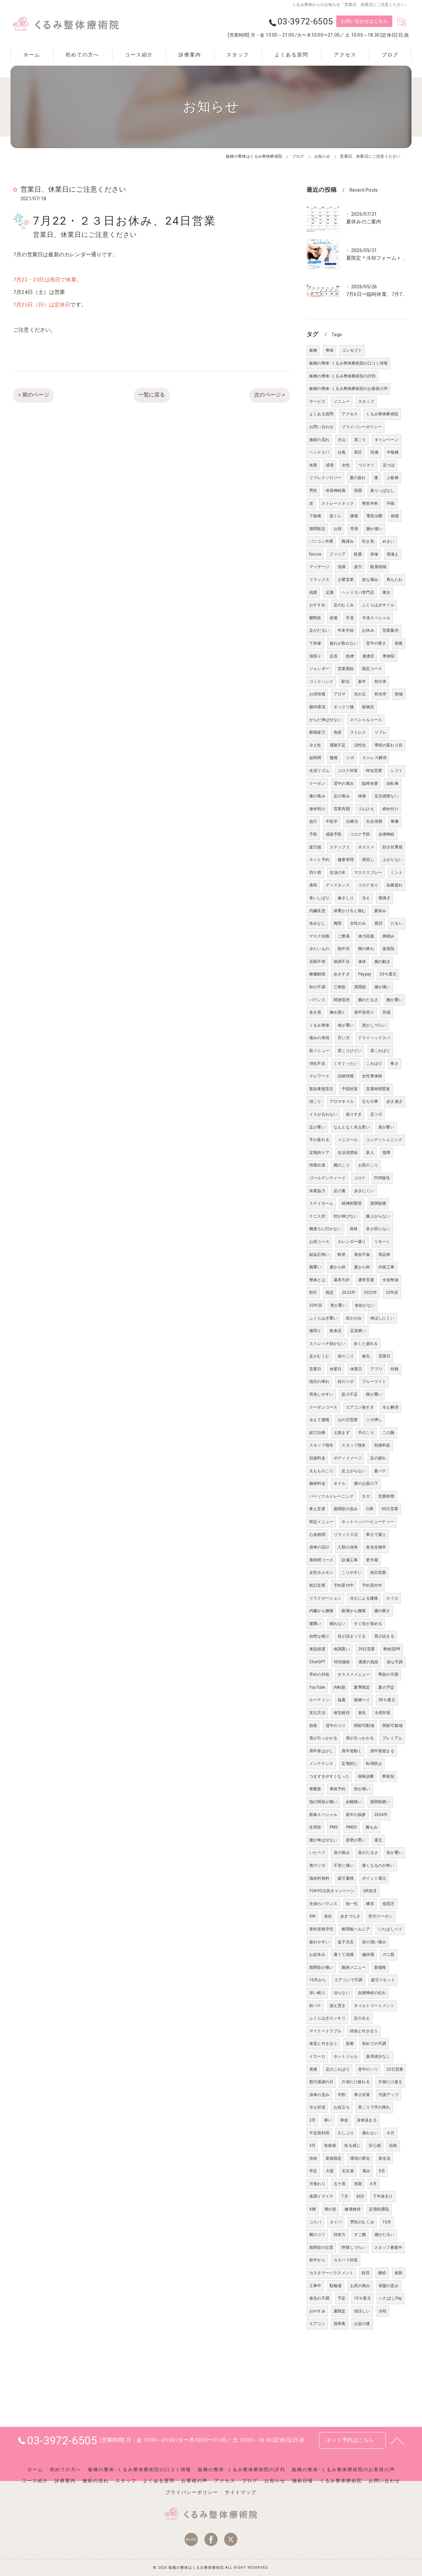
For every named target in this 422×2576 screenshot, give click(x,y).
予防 (313, 834)
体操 (362, 796)
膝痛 (354, 516)
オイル (340, 1483)
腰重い (315, 1624)
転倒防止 (374, 1764)
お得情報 (317, 694)
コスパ (315, 2222)
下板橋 (315, 516)
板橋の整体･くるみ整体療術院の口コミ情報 (348, 363)
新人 (370, 1153)
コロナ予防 (360, 834)
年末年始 (346, 630)
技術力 (340, 2235)
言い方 (344, 1038)
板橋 (313, 350)
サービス (317, 401)
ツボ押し (374, 1420)
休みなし (317, 923)
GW (312, 1916)
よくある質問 (321, 414)
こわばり (374, 1064)
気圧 (358, 452)
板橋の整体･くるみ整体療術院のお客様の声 (348, 389)
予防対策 (350, 1089)
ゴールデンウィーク (327, 1178)
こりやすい (352, 1573)
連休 (362, 962)
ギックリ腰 (344, 707)
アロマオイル (342, 1101)
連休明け (317, 809)
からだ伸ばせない (325, 720)
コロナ (360, 1178)
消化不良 (317, 1064)
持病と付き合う (364, 2031)
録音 (366, 2273)
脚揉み (389, 936)
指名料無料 (319, 1878)
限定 (330, 1292)
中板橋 (393, 452)
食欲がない (365, 1305)
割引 (313, 1292)
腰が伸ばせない (323, 1840)
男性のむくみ (362, 2222)
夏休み (380, 911)
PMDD (352, 1827)
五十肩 (340, 2184)
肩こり (360, 440)
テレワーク (319, 1076)
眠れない (338, 1624)
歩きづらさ (350, 1916)
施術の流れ (319, 440)
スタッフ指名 (321, 1445)
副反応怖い (319, 1255)
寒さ (394, 1064)
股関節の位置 (321, 2247)
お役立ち (342, 2107)
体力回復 (366, 936)
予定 (342, 2298)
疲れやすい (319, 1942)
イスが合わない (323, 1114)
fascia (315, 554)
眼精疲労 (317, 732)
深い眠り (317, 1993)
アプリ (376, 1369)
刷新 (399, 2273)
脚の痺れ (366, 949)
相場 (395, 516)
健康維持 (353, 2209)
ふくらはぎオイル (378, 605)
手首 (350, 618)
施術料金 (317, 1483)
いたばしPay (391, 2298)
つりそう (366, 465)
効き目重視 (392, 847)
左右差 (348, 2171)
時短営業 (374, 771)
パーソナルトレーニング (331, 1496)
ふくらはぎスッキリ (327, 2018)
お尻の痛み (360, 2286)
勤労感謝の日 (321, 2082)
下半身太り (383, 2196)
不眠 (390, 503)
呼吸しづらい (354, 2247)
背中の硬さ (376, 643)
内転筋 (340, 1687)
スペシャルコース (366, 720)
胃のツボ (317, 1865)
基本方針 (342, 1280)
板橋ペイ (362, 1700)
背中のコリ (336, 1726)
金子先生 (346, 1942)
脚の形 (331, 2209)
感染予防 (334, 834)
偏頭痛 (368, 1955)
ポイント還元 (374, 1878)
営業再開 (342, 809)
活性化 (360, 745)
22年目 (392, 1292)
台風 (342, 452)
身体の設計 (319, 1547)
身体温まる (367, 2120)
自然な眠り (319, 1636)
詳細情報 (346, 1076)
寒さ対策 (362, 2095)
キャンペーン (387, 440)
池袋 (342, 567)
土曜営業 (346, 580)
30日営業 (390, 1509)
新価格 (380, 1967)
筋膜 (358, 554)
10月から (318, 1980)
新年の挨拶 (356, 1815)
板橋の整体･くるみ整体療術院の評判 (342, 376)
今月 (390, 2133)
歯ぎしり (346, 898)
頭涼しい (362, 2311)
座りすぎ (354, 1114)
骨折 (328, 1916)
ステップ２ (340, 847)
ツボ (350, 758)
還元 (378, 1840)
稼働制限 (317, 974)
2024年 (381, 1815)
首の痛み (342, 1853)
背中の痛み (344, 783)
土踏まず (342, 1433)
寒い (328, 2120)
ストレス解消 (374, 758)
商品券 (385, 1255)
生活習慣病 (348, 1153)
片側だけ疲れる (356, 2082)
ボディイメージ (348, 1458)
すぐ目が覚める (368, 1624)
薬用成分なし (378, 2056)
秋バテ (315, 2006)
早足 (313, 2171)
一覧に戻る (152, 395)
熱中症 (344, 949)
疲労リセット (383, 1980)
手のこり (366, 1433)
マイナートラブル (325, 2031)
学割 (342, 2095)
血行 (313, 821)
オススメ (366, 847)
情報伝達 (317, 1165)
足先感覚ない (387, 796)
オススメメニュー (354, 1674)
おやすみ (317, 2311)
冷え (366, 898)
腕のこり (342, 1165)
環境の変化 (360, 2158)
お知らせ (275, 2481)
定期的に (350, 1764)
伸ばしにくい (382, 1318)
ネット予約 (319, 860)
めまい (389, 541)
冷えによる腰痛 (364, 1598)
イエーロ (317, 2056)
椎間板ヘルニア (356, 1929)
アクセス (350, 414)
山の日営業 (348, 1420)
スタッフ (366, 401)
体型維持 (342, 1713)
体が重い (346, 1025)
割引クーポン (381, 1916)
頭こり (315, 1101)
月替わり (317, 2184)
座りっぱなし (382, 491)
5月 (382, 2171)
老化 (362, 1713)
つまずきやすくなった (329, 1776)
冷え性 (315, 745)
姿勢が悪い (356, 1840)
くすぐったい (346, 1064)
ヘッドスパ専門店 (358, 592)
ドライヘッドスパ (374, 1038)
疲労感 (315, 847)
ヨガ (366, 1496)
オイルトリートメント (374, 2006)
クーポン (317, 783)
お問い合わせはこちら (364, 21)
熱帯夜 (340, 2324)
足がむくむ (319, 1356)
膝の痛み (317, 796)
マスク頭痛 (319, 936)
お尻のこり (368, 1165)
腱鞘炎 (315, 618)
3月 (312, 2146)
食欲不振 (362, 1255)
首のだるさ (368, 1853)
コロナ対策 (348, 771)
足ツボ (376, 1114)
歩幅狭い (354, 1802)
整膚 (395, 821)
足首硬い (358, 1331)
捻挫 (350, 656)
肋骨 (313, 1726)
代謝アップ (389, 2095)
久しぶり (346, 2133)
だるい (397, 923)
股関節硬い (380, 1802)
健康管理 (346, 860)
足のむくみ (344, 605)
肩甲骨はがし (321, 1751)
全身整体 (391, 1280)
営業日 (385, 1356)
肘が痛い (362, 1789)
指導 (386, 1153)
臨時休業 (370, 783)
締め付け (391, 809)
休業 (313, 465)
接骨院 (389, 949)
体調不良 (342, 962)
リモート (382, 1242)
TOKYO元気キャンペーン (332, 1891)
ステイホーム (321, 1203)
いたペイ (317, 1853)
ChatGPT (317, 1662)
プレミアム (392, 1738)
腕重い (315, 1267)
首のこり (346, 1356)
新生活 (385, 2158)
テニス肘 (317, 1216)
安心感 (375, 2146)
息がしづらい (374, 1025)
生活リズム (319, 771)
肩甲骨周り (364, 1012)
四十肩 (315, 873)
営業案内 (391, 630)
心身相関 (317, 1535)
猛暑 (342, 1700)
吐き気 (368, 541)
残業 (313, 592)
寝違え (393, 554)
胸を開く (338, 1012)
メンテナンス (321, 1764)
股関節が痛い (321, 1967)
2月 (312, 2120)
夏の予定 (386, 1687)
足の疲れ (378, 1458)
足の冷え (362, 2018)
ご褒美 (344, 936)
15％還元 (362, 2298)
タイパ (336, 2222)
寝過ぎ (385, 898)
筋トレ (336, 516)
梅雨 (338, 923)
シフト (396, 771)
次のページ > (270, 395)
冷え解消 (390, 1407)
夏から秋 (338, 1267)
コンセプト (352, 350)
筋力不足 (350, 1394)
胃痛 (313, 2069)
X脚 (313, 2209)
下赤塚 (315, 643)
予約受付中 (344, 1585)
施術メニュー (354, 1967)
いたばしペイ (390, 1929)
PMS (334, 1827)
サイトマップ (241, 2492)
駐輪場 (336, 2286)
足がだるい (319, 630)
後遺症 (368, 656)
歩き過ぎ (394, 1101)
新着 (350, 2044)
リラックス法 (346, 1535)
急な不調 (395, 1662)
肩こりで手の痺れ (374, 2107)
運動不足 (338, 745)
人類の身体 (348, 1547)
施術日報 (303, 2481)
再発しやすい (321, 1394)
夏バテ (380, 1471)
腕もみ (372, 1827)
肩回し (368, 860)
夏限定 (340, 2311)
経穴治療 (317, 1433)
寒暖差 (315, 1789)
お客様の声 (195, 2481)
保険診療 (366, 1776)
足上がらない (354, 1471)
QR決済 (370, 1891)
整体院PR (392, 1649)
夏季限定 (362, 1687)
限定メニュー (321, 1522)
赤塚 (374, 554)
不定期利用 (319, 2133)
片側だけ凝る (390, 2082)
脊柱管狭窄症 (321, 1929)
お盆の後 (362, 2324)
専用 (354, 529)
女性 (346, 465)
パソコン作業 (321, 541)
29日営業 (366, 1649)
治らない (342, 1993)
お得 (338, 529)
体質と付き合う (323, 2044)
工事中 (315, 2286)
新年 (362, 682)
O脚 (369, 1509)
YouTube (317, 1687)
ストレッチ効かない (327, 1344)
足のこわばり (338, 2069)
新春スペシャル (323, 1815)
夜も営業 (317, 1509)
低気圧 (389, 1904)
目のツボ (346, 1382)
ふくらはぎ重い (323, 1318)
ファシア (337, 554)
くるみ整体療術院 (382, 414)
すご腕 (360, 2235)
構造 (370, 1904)
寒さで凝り (376, 1535)
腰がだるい (385, 2235)
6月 (373, 2184)
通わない (370, 2133)
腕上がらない (378, 1216)
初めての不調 (374, 2044)
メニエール (348, 1140)
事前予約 (338, 1789)
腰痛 (334, 758)
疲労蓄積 (346, 1878)
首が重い (394, 1853)
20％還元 (388, 974)
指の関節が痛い (323, 1802)
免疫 (338, 732)
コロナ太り (368, 885)
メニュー (342, 401)
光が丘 (360, 694)
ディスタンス (338, 885)
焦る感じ (352, 2146)
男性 (313, 491)
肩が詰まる (384, 1636)
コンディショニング (384, 1140)
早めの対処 (319, 1674)
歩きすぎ (342, 974)
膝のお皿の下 (366, 1483)
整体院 (389, 656)
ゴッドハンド (321, 682)
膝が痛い (383, 987)
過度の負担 (368, 1662)
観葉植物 (378, 567)
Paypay (365, 974)
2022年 (349, 1292)
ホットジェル (346, 2056)
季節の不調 (388, 1674)
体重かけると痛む (350, 911)
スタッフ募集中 (388, 2247)
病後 (399, 643)
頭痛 (374, 452)
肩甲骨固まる (382, 1751)
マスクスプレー (368, 873)
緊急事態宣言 (321, 1089)
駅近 (346, 682)
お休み (368, 630)
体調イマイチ (321, 2196)
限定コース (372, 669)
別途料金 (382, 1445)
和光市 (381, 694)
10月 (387, 2222)
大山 (342, 440)
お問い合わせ (321, 427)
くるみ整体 (319, 1025)
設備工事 (350, 1560)
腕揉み (348, 541)
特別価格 (342, 1662)
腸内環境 (317, 707)
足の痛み (342, 796)
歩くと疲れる (366, 1344)
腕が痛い (374, 529)
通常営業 (366, 1280)
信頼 (393, 2146)
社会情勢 (374, 821)
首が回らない (378, 1229)
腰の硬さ (382, 1611)
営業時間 (386, 1496)
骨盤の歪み (389, 2286)
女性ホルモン (321, 1573)
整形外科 (370, 503)
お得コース (319, 1242)
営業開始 (346, 669)
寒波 (344, 2120)
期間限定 (317, 529)
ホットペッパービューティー (368, 1522)
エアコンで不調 (348, 1980)
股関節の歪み (346, 1509)
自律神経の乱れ (372, 1993)
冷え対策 (317, 2107)
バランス (317, 1000)
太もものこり (321, 1471)
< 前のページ (33, 395)
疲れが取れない (344, 643)
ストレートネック (338, 503)
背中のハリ (368, 2069)
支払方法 (317, 1713)
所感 (386, 1012)
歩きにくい (364, 1191)
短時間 (315, 758)
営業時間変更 (378, 1089)
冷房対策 (383, 1713)
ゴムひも (366, 809)
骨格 (354, 1229)
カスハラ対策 (346, 2260)
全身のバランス (323, 1904)
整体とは (317, 1280)
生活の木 (338, 873)
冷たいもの (319, 949)
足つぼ (389, 465)
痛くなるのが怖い (378, 1865)
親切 (378, 923)
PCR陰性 (382, 1178)
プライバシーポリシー (362, 427)
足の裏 (340, 1191)
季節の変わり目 (389, 745)
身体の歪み (319, 2095)
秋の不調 (317, 987)
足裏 (330, 592)
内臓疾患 (317, 911)
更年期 (372, 1560)
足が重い (317, 1127)
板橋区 (368, 707)
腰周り (315, 1331)
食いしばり (319, 898)
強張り (315, 656)
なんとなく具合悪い (352, 1127)
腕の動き (383, 962)
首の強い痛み (374, 1942)
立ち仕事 (370, 1101)
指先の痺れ (319, 1382)
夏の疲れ (358, 478)
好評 (360, 2196)
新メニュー (319, 1051)
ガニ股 (389, 1955)
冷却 (382, 2311)
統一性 (352, 1904)
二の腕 (389, 1433)
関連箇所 (342, 1000)
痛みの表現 (319, 1038)
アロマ (340, 694)
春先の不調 (319, 2298)
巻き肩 (315, 1012)
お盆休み (317, 1955)
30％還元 (387, 1700)
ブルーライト (374, 1382)
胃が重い (338, 1305)
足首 (334, 656)
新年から (317, 2260)
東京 (386, 592)
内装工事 (387, 1267)
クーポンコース (323, 1407)
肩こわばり (380, 1051)
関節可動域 (364, 1726)
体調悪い (342, 1649)
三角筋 (340, 987)
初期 (358, 2184)
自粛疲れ (394, 885)
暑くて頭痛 (344, 1955)
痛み (366, 2171)
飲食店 (336, 1331)
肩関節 (360, 987)
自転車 (392, 783)
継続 (382, 2273)
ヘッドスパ (319, 452)
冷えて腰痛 (319, 1420)
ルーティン (319, 1700)
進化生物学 (376, 1547)
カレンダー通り (352, 1242)
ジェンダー (319, 669)
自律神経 (387, 834)
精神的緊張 (352, 1203)
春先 (366, 1356)
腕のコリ (317, 2235)
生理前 (315, 1827)
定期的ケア (319, 1153)
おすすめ (317, 605)
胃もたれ (394, 580)
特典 (395, 1369)
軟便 (342, 1255)
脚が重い (374, 1394)
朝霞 (358, 491)
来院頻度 (317, 1649)
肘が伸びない (346, 1216)
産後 (334, 618)
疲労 (358, 567)
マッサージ (319, 567)
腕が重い (394, 1000)
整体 (330, 350)
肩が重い (386, 1127)
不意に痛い (344, 1865)
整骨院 (388, 1776)
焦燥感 (330, 2146)
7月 (345, 2196)
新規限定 (334, 2158)
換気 (313, 885)
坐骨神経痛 (336, 491)
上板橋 (392, 478)
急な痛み (370, 580)
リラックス (319, 580)
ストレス (358, 732)
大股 (330, 2171)
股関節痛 (378, 1203)
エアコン (317, 2324)
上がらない (392, 860)
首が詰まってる (352, 1636)
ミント (396, 873)
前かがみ (354, 1318)
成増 (330, 465)
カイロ (392, 1598)
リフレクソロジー (325, 478)
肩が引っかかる (323, 1738)
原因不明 (317, 962)
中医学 (332, 821)
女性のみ (358, 923)
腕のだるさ (368, 1000)
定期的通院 (379, 2209)
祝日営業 (378, 1573)
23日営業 (395, 2069)
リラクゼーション (325, 1598)
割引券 (381, 682)
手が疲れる (319, 1140)
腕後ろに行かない (325, 1229)
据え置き (338, 2006)
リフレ (381, 732)
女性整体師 (372, 1076)
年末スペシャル (376, 618)
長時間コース (321, 1560)
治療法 (352, 821)
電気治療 (374, 516)
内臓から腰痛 (321, 1611)
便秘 (399, 694)
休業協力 (317, 1191)
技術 (313, 2158)
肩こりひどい (350, 1051)
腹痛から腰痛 (354, 1611)
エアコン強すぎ (360, 1407)
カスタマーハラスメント (331, 2273)
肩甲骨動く (352, 1751)
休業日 (336, 1369)
